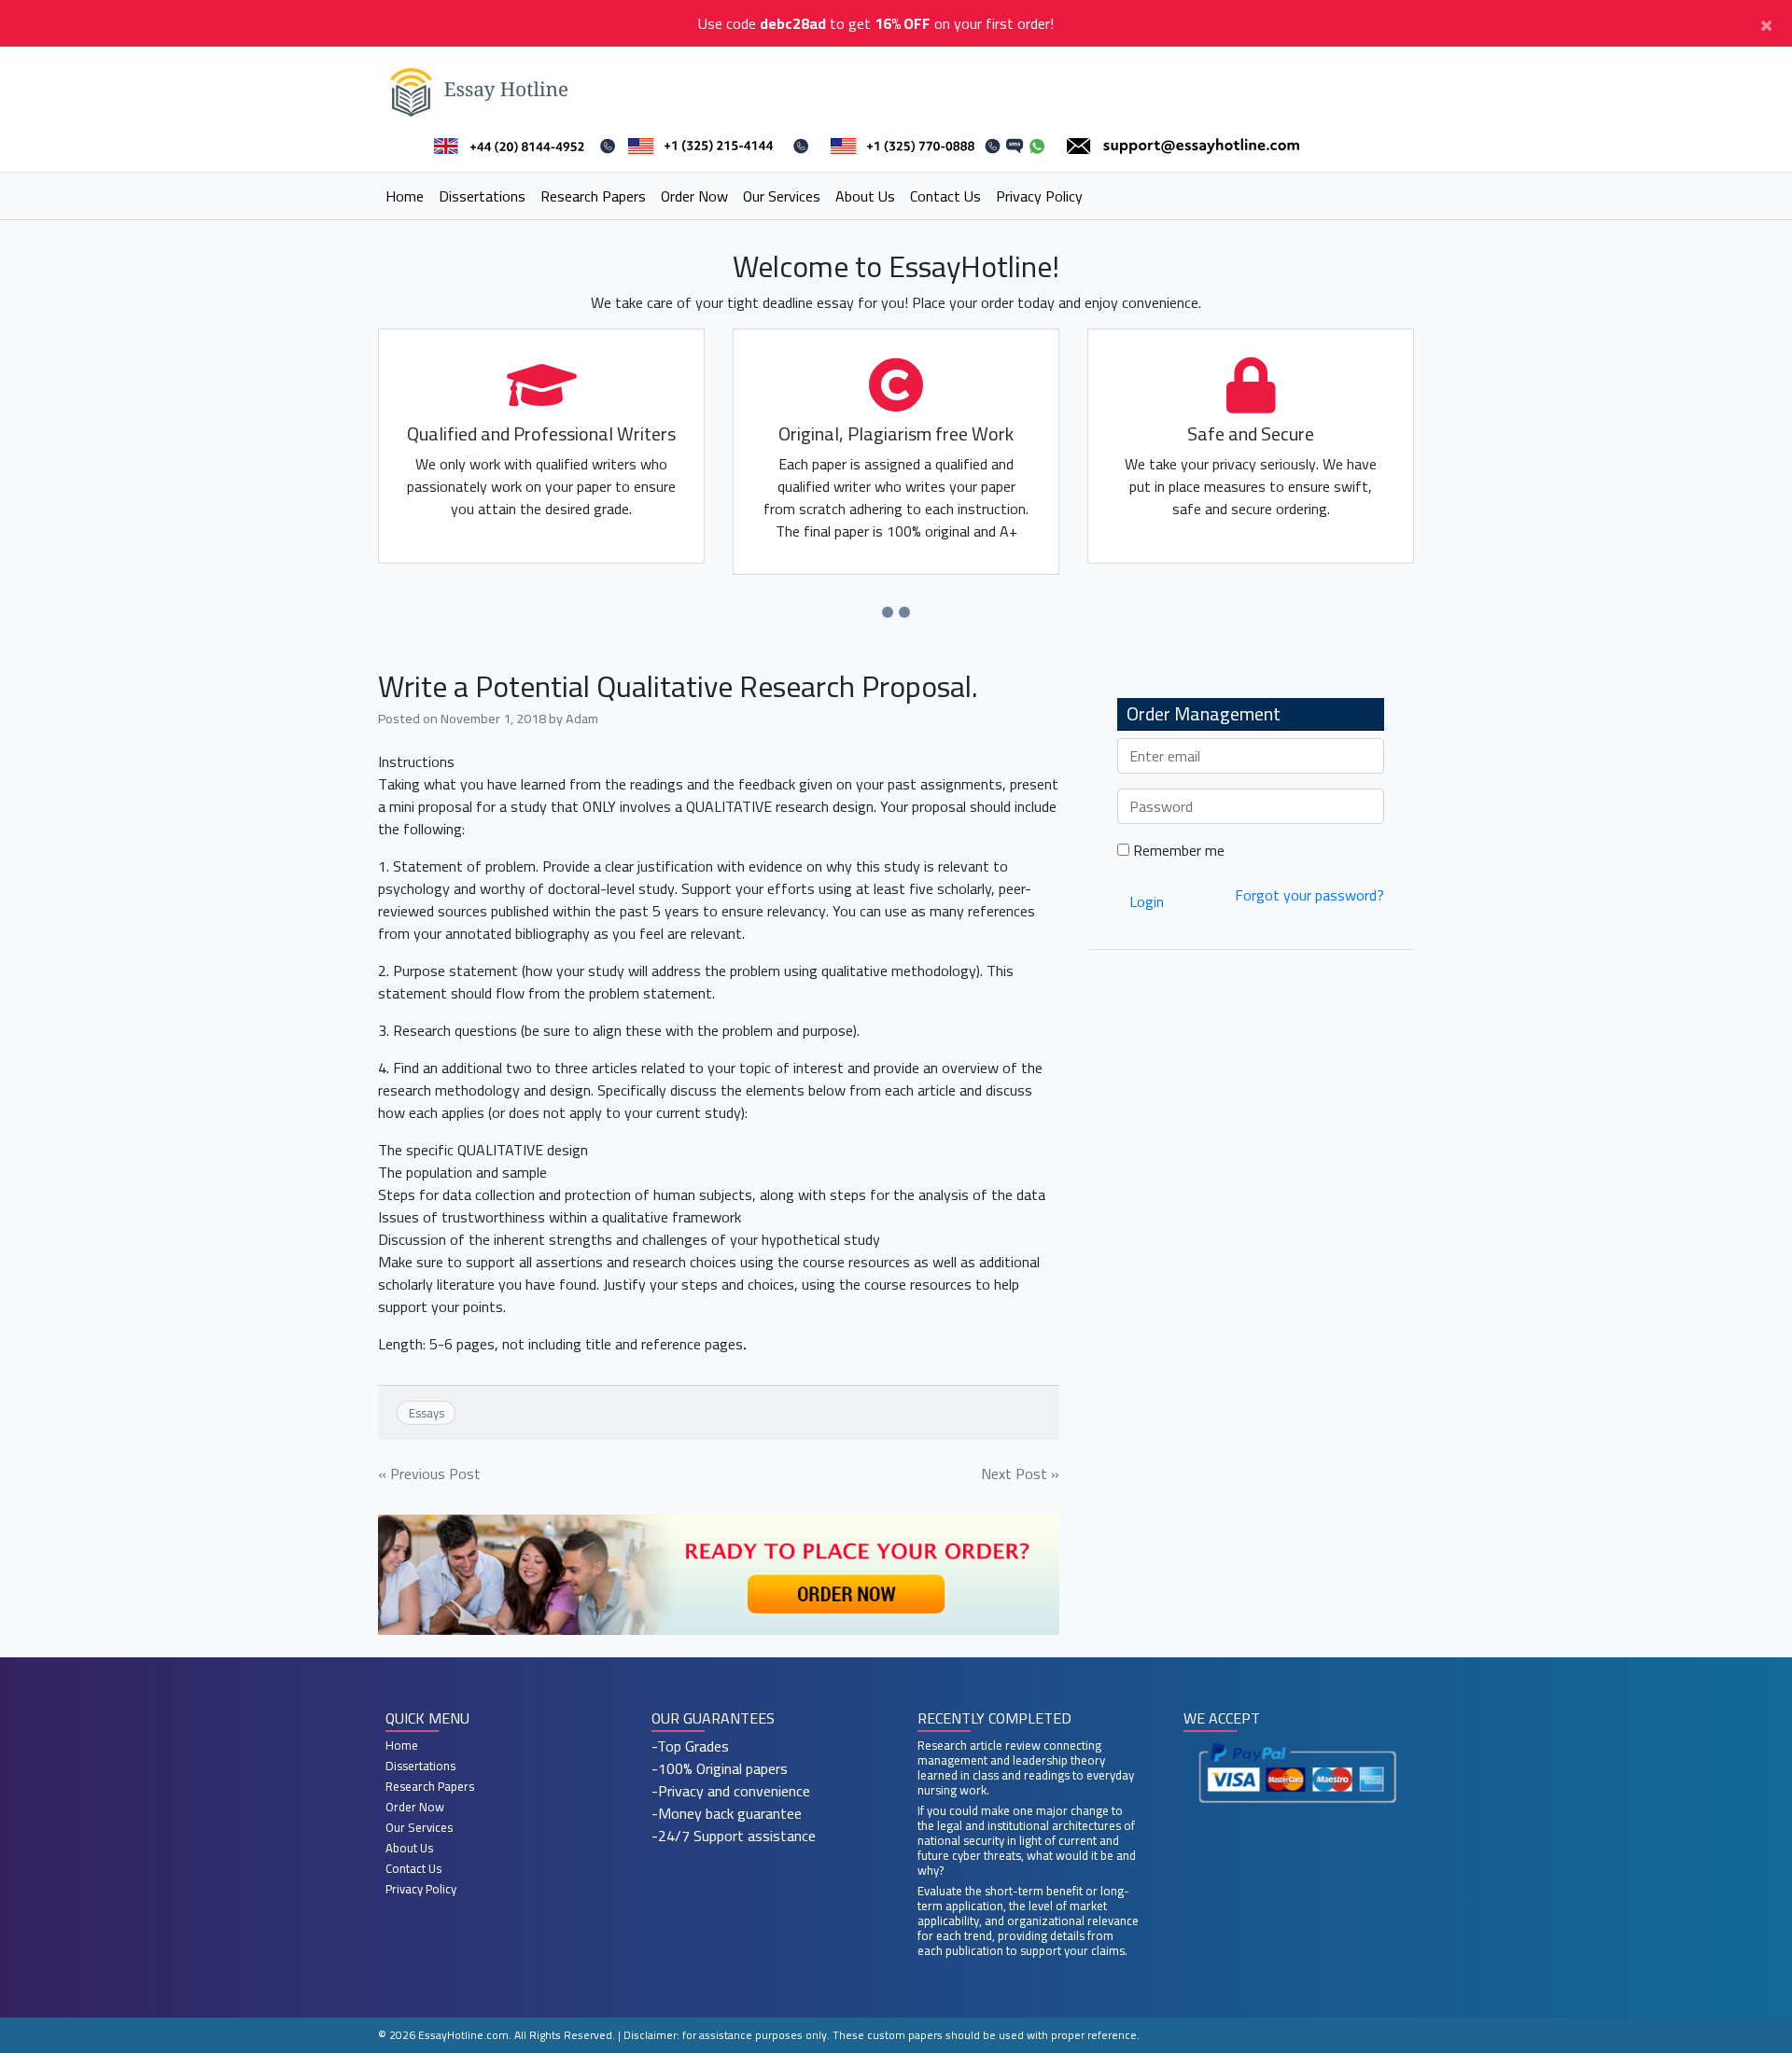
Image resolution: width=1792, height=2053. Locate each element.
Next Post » (1020, 1473)
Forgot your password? (1309, 895)
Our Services (782, 196)
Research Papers (593, 196)
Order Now (694, 196)
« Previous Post (429, 1473)
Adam (582, 718)
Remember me (1177, 850)
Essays (427, 1413)
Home (405, 196)
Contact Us (945, 196)
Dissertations (482, 196)
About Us (865, 196)
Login (1147, 901)
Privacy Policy (1039, 196)
